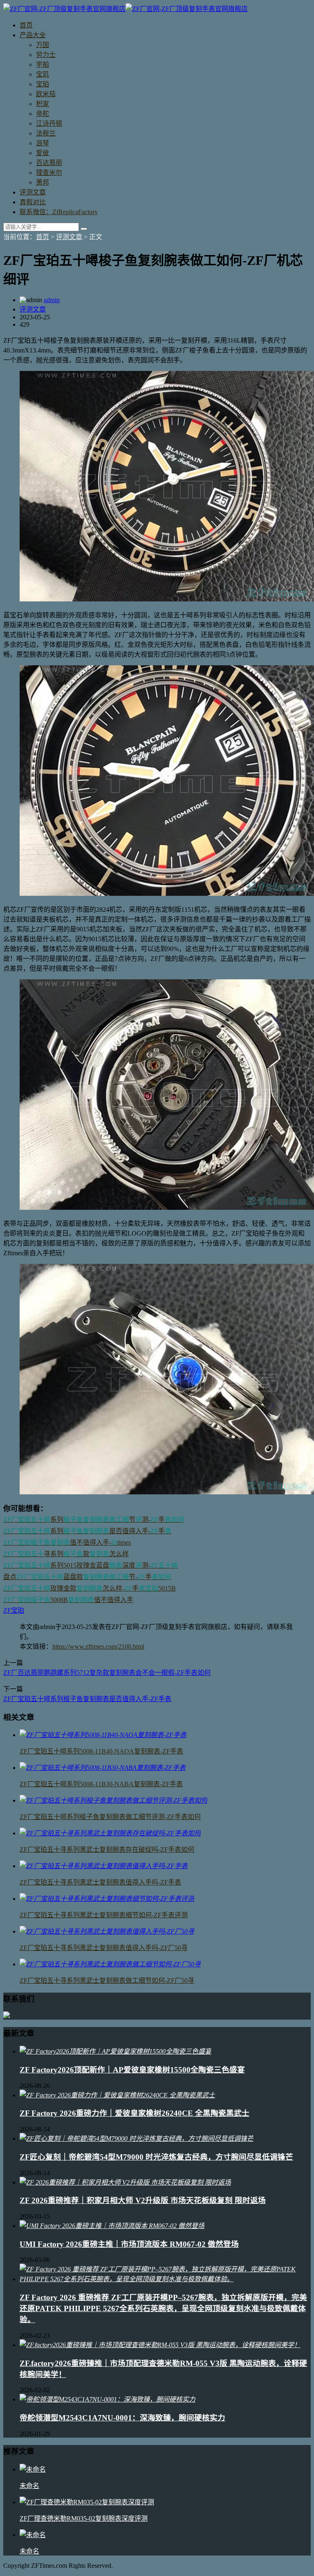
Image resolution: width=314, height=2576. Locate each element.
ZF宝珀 (14, 1610)
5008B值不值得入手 (68, 1600)
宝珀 (43, 84)
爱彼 (43, 153)
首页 (26, 25)
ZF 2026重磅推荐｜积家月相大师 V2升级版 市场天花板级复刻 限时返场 (143, 2200)
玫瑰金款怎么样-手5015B (90, 1588)
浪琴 (43, 143)
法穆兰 (46, 133)
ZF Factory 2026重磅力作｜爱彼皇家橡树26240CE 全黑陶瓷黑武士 (135, 2113)
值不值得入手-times (67, 1542)
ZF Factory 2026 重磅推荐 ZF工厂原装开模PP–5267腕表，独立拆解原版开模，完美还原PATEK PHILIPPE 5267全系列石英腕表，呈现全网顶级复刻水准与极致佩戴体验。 (163, 2308)
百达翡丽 (49, 163)
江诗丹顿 (49, 123)
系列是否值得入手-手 (87, 1531)
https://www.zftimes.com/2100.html (98, 1646)
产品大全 (33, 35)
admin (52, 300)
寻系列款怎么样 (66, 1554)
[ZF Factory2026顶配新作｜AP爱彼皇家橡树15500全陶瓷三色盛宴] (116, 2051)
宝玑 (43, 74)
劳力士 (46, 55)
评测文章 (33, 192)
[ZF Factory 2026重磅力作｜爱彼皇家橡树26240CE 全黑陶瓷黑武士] (117, 2095)
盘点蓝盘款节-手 (87, 1577)
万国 (43, 45)
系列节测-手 (94, 1520)
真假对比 (33, 202)
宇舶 (43, 64)
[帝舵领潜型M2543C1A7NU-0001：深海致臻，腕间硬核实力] (108, 2399)
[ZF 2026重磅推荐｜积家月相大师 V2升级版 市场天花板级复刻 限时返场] (125, 2182)
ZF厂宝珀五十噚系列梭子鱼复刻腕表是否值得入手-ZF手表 (87, 1699)
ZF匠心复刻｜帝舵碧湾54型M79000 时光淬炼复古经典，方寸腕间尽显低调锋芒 (156, 2157)
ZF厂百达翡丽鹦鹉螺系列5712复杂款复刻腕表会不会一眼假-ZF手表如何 (107, 1673)
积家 (43, 104)
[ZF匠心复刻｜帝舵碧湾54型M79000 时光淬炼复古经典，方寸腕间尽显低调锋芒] (137, 2139)
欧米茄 (46, 94)
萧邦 (43, 182)
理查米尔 (49, 173)
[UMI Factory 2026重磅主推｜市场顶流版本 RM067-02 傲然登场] (112, 2226)
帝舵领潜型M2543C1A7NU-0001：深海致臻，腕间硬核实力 (122, 2418)
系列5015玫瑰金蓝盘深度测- (91, 1565)
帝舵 (43, 114)
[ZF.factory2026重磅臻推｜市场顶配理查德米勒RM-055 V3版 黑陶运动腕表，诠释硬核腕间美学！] (160, 2345)
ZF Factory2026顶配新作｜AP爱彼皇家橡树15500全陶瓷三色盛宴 (132, 2070)
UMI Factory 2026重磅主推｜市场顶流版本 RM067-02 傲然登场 (129, 2244)
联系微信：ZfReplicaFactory (59, 212)
